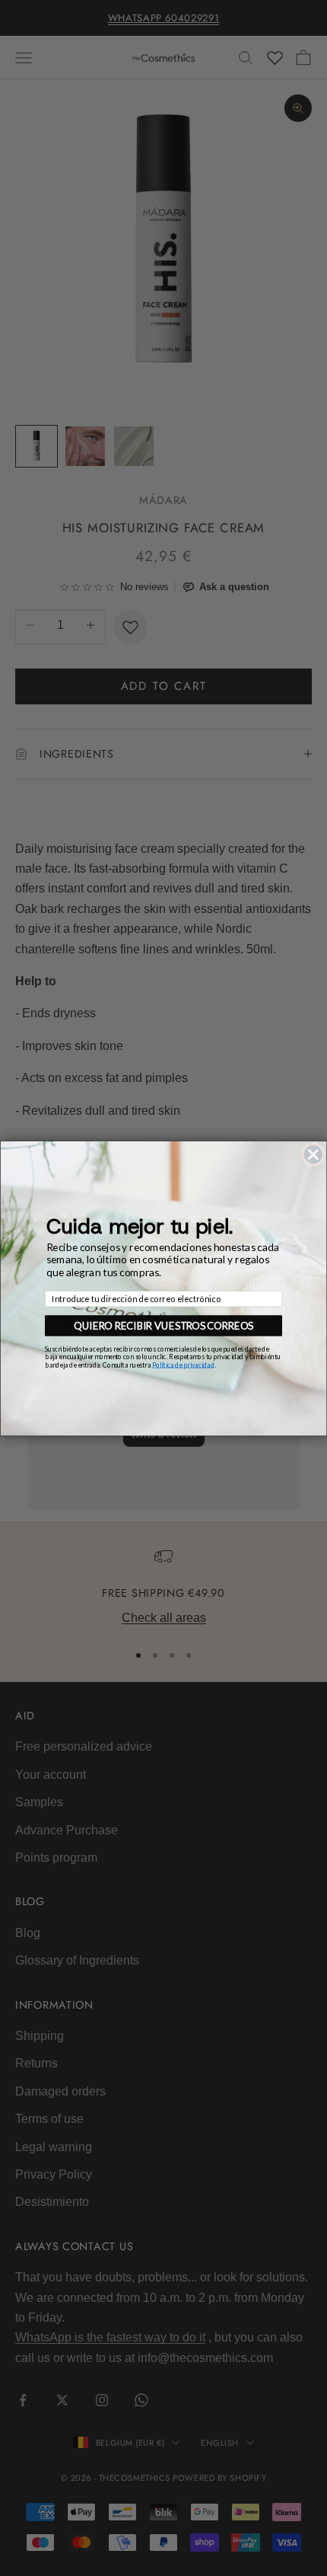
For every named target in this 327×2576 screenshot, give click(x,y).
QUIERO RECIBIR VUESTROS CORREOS (163, 1325)
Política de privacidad (183, 1364)
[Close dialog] (313, 1154)
